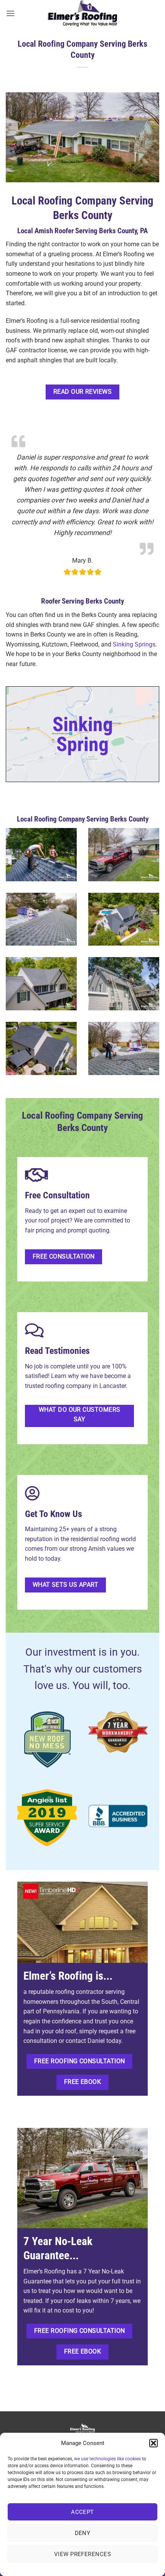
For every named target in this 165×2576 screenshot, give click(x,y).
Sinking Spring (83, 734)
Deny (83, 2533)
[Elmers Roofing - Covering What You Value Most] (82, 13)
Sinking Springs (134, 644)
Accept (82, 2512)
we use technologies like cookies (107, 2459)
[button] (153, 2443)
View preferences (82, 2554)
